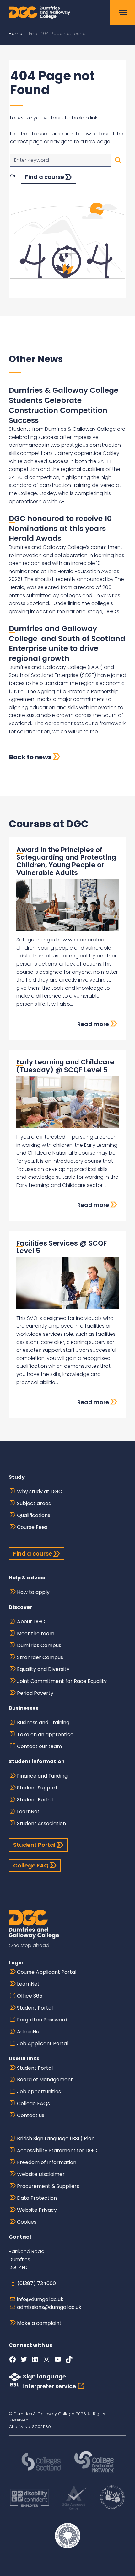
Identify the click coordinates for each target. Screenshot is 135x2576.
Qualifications (34, 1515)
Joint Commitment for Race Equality (62, 1681)
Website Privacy (37, 2210)
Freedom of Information (47, 2162)
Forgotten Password (42, 2020)
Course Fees (32, 1527)
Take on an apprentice (45, 1734)
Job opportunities (39, 2091)
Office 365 (30, 1996)
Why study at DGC (40, 1491)
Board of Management (45, 2080)
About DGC (31, 1622)
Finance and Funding (42, 1776)
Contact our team (39, 1746)
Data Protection (37, 2198)
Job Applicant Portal (43, 2044)
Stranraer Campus (40, 1657)
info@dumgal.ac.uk (40, 2299)
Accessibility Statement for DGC (57, 2150)
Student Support (37, 1788)
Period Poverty (35, 1693)
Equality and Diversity (43, 1669)
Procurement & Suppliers (48, 2186)
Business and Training (43, 1723)
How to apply (33, 1592)
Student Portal (35, 1800)
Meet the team (36, 1633)
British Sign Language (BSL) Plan (56, 2139)
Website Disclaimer (41, 2174)
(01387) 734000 (37, 2283)
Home (16, 34)
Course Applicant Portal (47, 1972)
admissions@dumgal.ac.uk (49, 2307)
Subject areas (34, 1503)
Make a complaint (39, 2323)
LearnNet (28, 1812)
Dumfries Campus (39, 1645)
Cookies (27, 2222)
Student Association (41, 1823)
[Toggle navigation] (122, 13)
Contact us (31, 2115)
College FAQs (33, 2103)
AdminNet (29, 2032)
